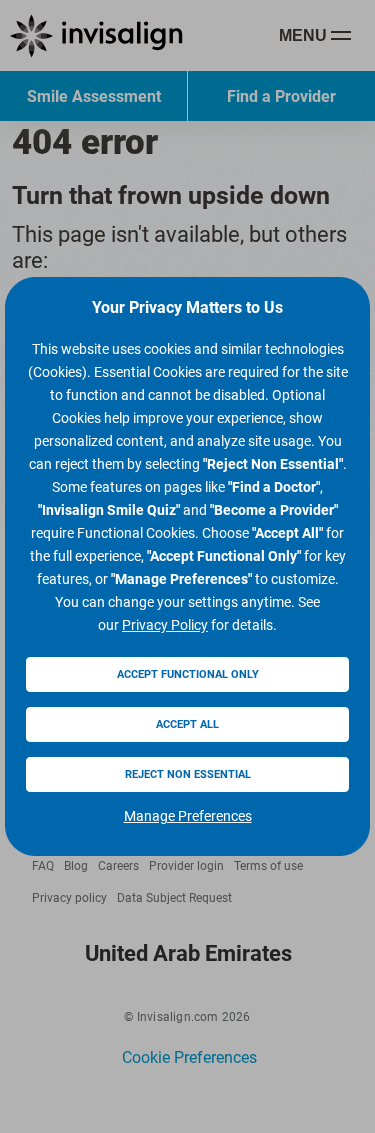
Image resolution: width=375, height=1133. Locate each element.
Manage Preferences (188, 816)
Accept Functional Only (188, 674)
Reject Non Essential (188, 774)
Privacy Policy (165, 625)
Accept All (187, 724)
